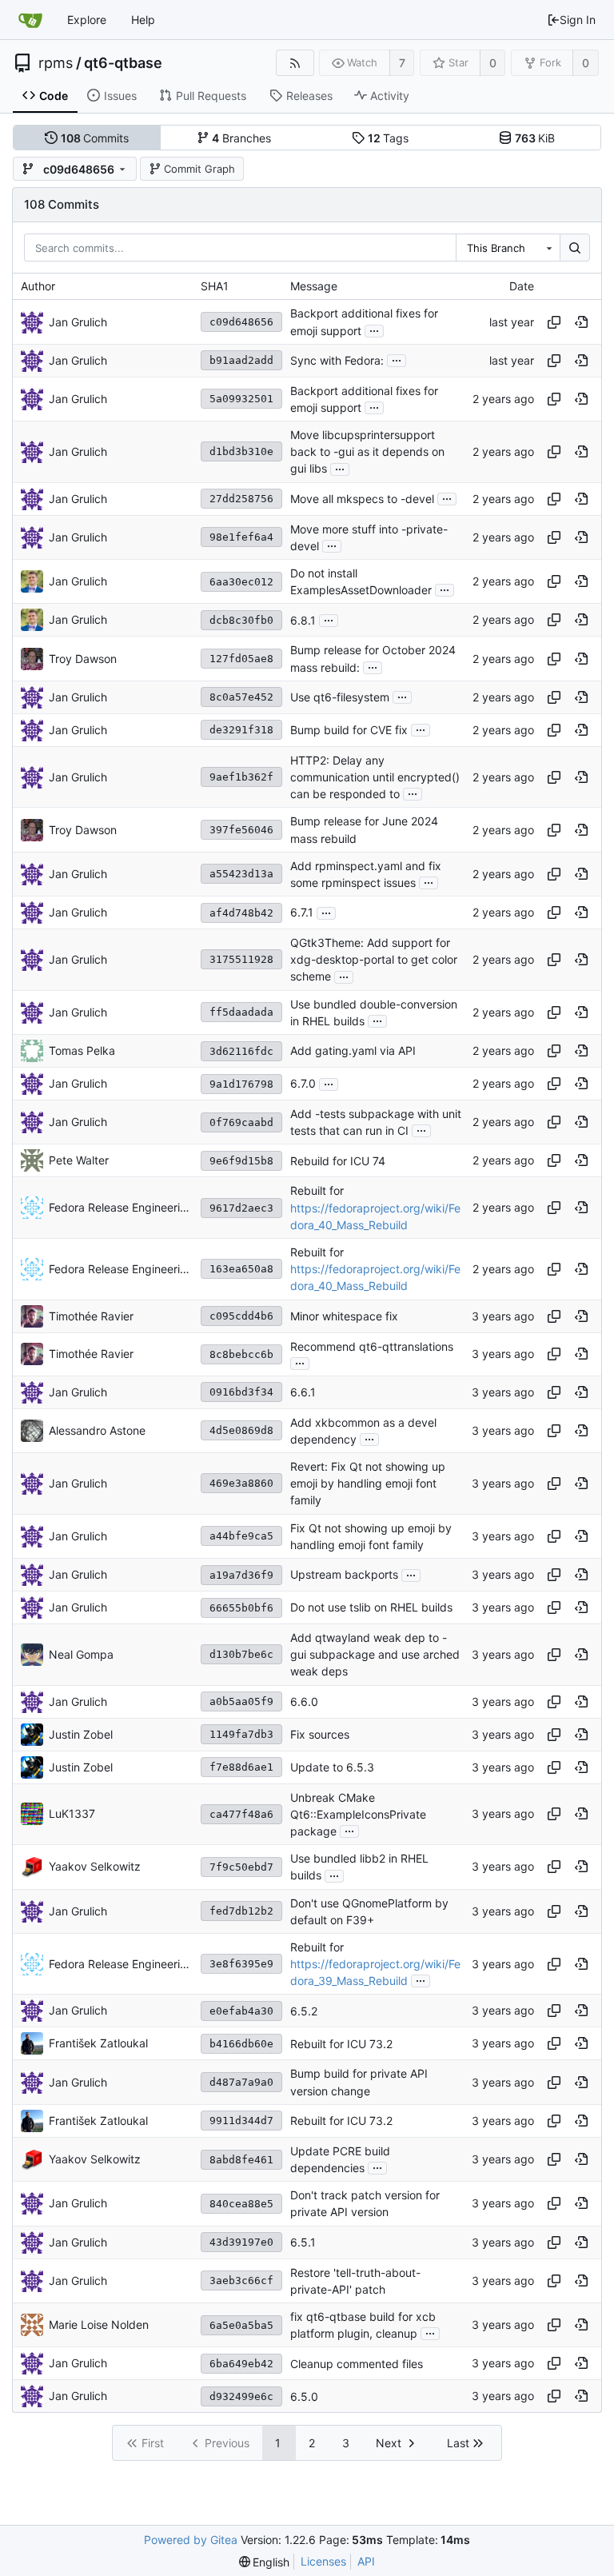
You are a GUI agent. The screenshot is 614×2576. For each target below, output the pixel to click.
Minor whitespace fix (344, 1316)
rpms (56, 63)
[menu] (265, 2562)
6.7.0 (303, 1084)
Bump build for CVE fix (349, 730)
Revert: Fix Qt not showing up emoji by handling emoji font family (368, 1483)
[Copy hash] (554, 322)
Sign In (578, 20)
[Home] (30, 20)
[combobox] (508, 248)
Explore (87, 20)
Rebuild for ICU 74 (338, 1161)
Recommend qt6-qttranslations (372, 1346)
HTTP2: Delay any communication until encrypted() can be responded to (375, 777)
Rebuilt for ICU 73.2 (341, 2044)
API (366, 2561)
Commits (95, 138)
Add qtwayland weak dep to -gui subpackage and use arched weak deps (375, 1654)
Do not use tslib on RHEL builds (371, 1608)
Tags (389, 138)
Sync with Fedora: (337, 360)
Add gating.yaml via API (353, 1051)
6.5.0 (304, 2396)
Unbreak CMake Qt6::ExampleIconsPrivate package (358, 1814)
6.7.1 (302, 913)
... (374, 329)
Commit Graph (199, 169)
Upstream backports (344, 1575)
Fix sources (320, 1734)
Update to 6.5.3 (332, 1767)
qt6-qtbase (123, 63)
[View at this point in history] (581, 322)
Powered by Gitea (191, 2540)
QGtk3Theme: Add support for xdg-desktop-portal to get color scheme (374, 959)
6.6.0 (304, 1701)
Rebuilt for (317, 1191)
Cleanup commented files (357, 2364)
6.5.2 (304, 2011)
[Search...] (575, 248)
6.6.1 (303, 1392)
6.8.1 (303, 620)
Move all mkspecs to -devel (362, 499)
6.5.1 (303, 2242)
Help (143, 20)
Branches (241, 138)
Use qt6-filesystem (340, 697)
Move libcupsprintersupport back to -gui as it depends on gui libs (367, 451)
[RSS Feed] (295, 63)
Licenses (323, 2561)
